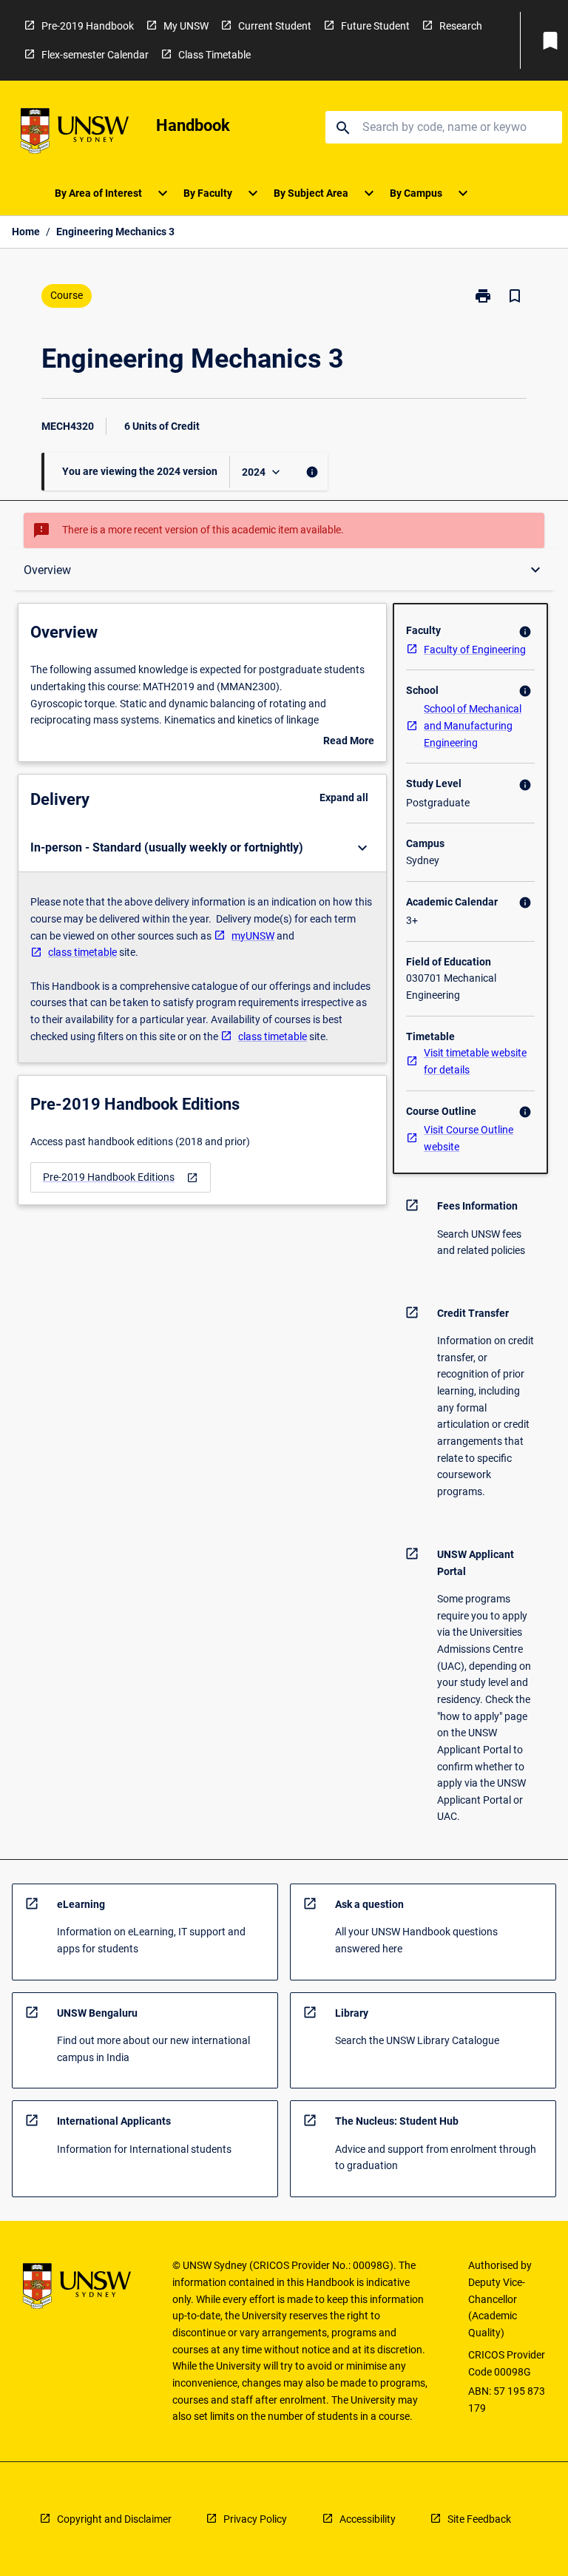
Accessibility (368, 2519)
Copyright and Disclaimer (114, 2519)
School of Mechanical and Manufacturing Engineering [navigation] (473, 725)
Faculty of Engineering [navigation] (475, 650)
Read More (349, 742)
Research (461, 26)
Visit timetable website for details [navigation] (475, 1061)
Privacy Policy (255, 2519)
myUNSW (253, 936)
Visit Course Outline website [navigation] (469, 1138)
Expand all (344, 798)
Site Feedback (479, 2519)
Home (26, 232)
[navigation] (121, 1177)
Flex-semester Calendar (95, 55)
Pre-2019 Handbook (88, 26)
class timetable (82, 952)
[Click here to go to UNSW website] (75, 134)
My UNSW (186, 26)
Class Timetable (214, 55)
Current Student (275, 26)
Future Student (375, 26)
